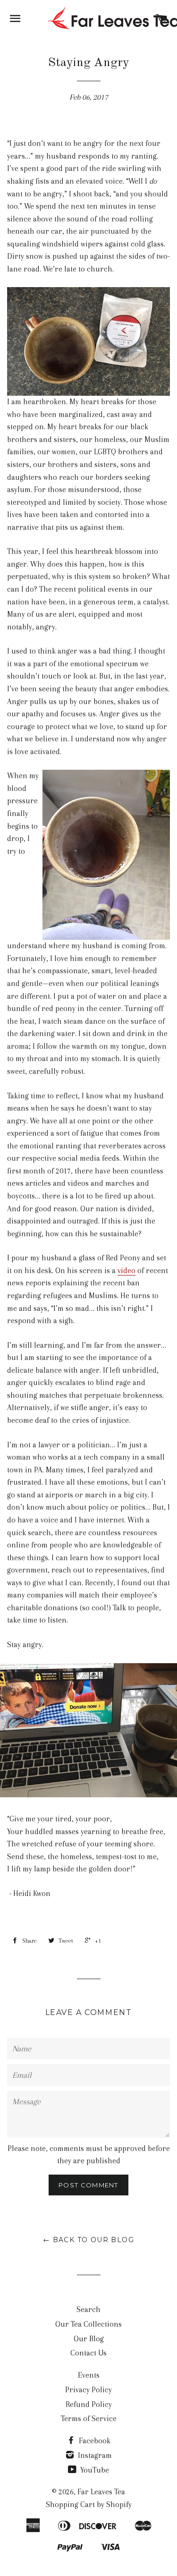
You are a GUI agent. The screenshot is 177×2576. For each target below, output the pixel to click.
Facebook (94, 2441)
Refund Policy (89, 2404)
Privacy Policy (88, 2390)
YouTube (94, 2470)
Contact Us (88, 2353)
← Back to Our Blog (88, 2240)
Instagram (94, 2455)
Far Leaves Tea (101, 2492)
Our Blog (89, 2339)
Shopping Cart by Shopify (89, 2504)
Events (89, 2375)
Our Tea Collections (88, 2324)
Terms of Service (89, 2419)
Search (88, 2309)
